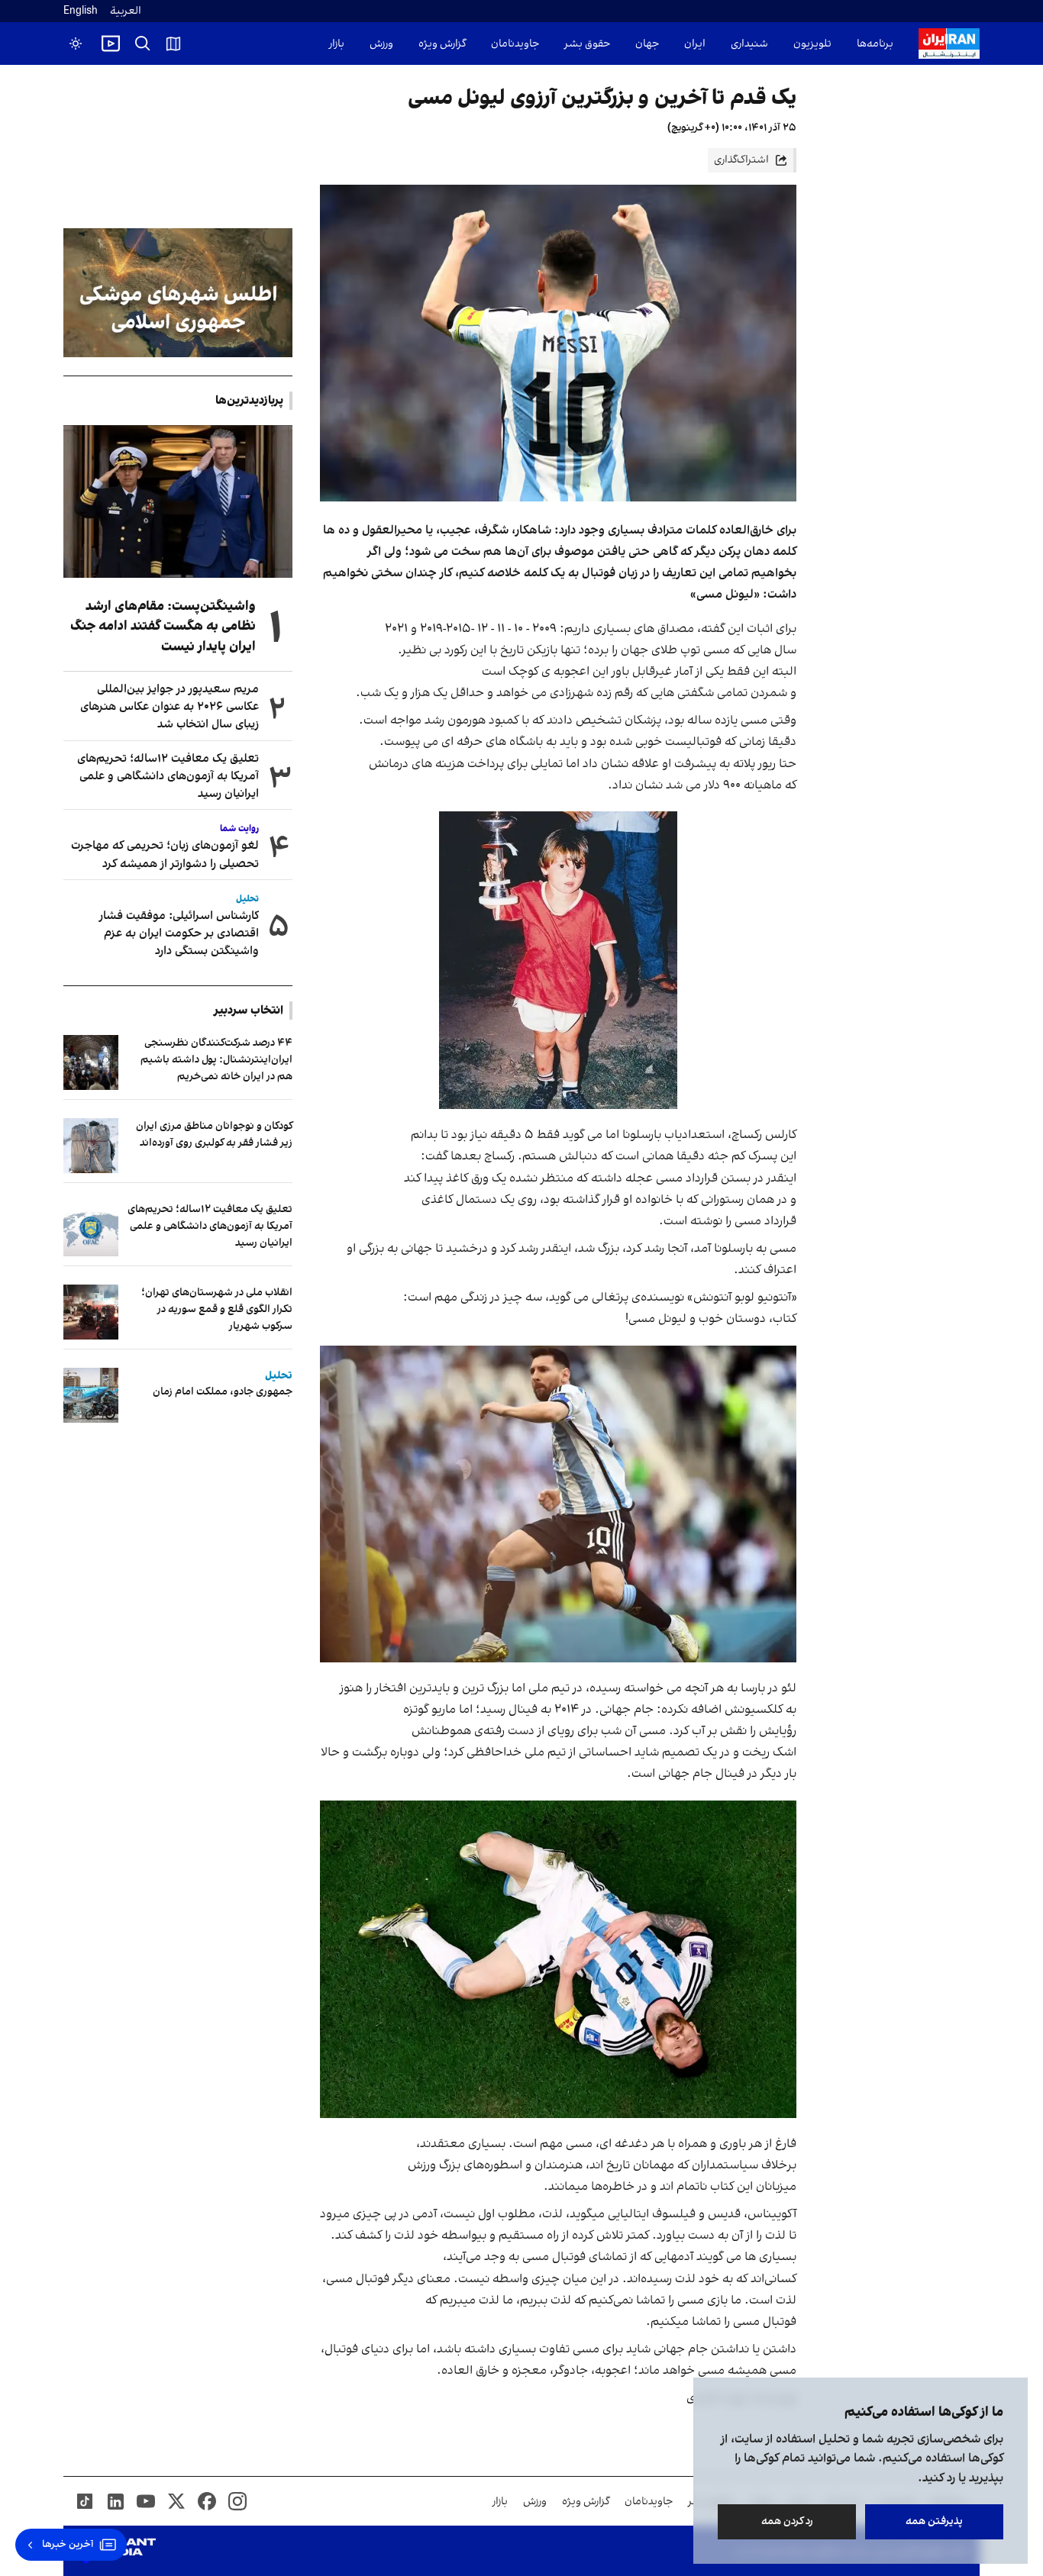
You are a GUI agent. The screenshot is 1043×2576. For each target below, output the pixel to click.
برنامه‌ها (875, 44)
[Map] (173, 44)
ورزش (381, 44)
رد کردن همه (787, 2521)
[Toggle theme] (76, 44)
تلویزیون (812, 44)
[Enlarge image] (558, 960)
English (81, 11)
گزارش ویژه (442, 44)
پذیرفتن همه (934, 2521)
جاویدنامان (515, 44)
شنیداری (749, 44)
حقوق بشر (587, 44)
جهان (647, 44)
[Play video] (111, 44)
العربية (126, 11)
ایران (695, 44)
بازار (337, 44)
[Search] (143, 44)
